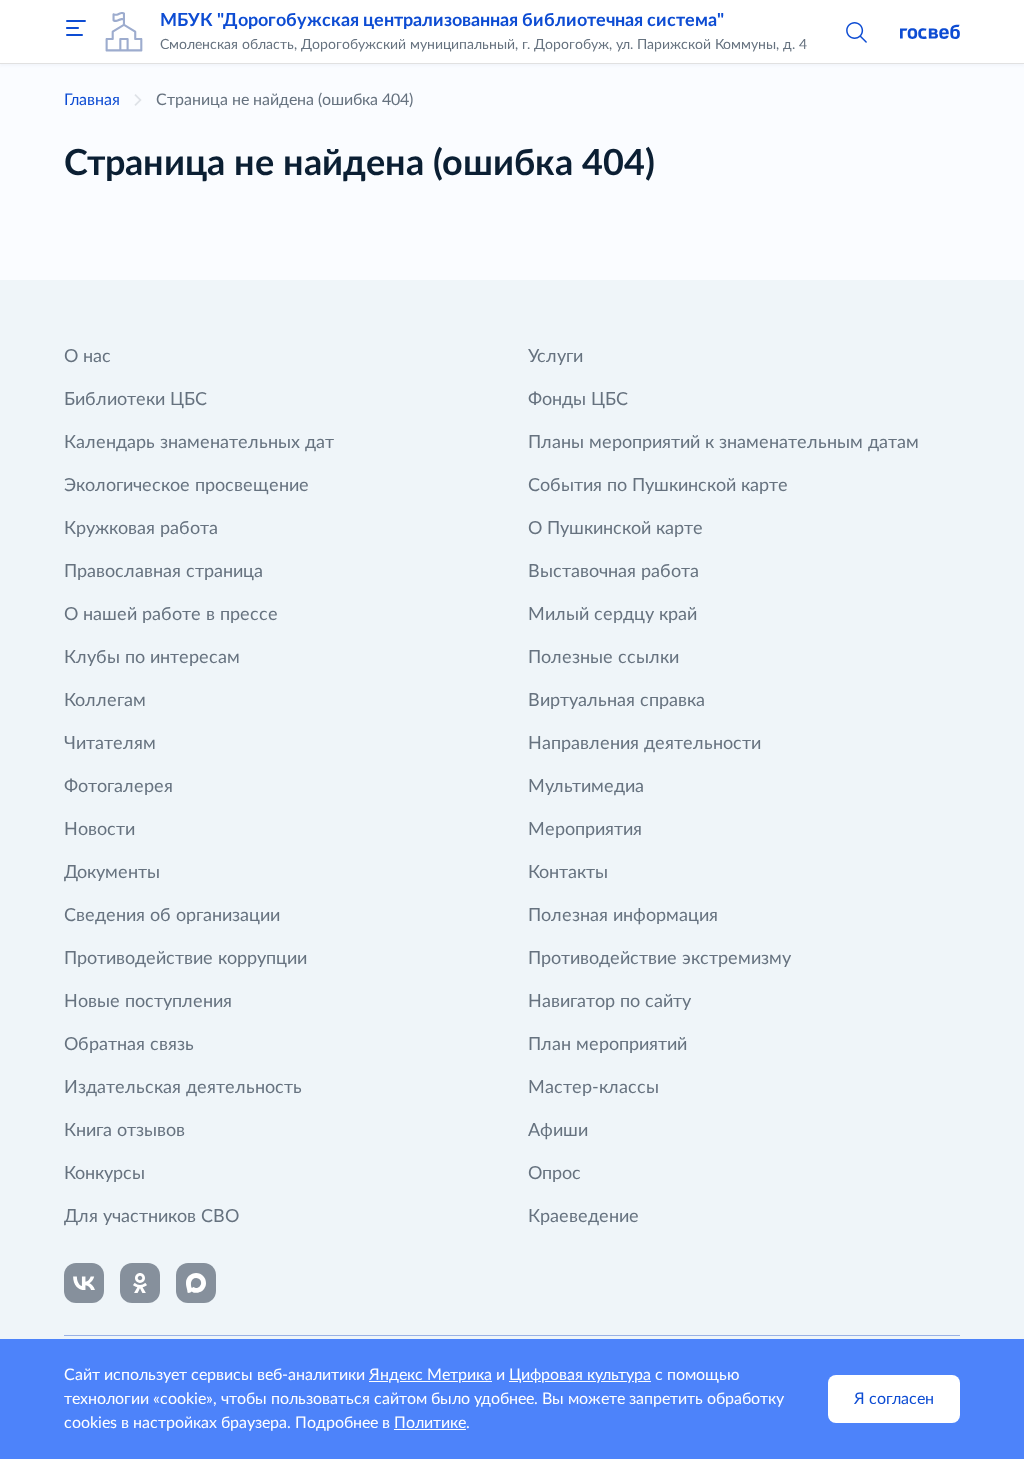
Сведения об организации (172, 916)
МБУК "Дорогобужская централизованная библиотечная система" (442, 21)
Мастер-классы (593, 1088)
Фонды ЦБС (578, 400)
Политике (430, 1423)
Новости (99, 830)
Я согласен (894, 1399)
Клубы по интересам (152, 658)
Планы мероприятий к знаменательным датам (723, 443)
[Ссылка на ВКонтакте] (84, 1283)
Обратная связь (129, 1045)
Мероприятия (585, 830)
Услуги (555, 357)
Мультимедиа (586, 787)
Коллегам (105, 701)
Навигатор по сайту (609, 1002)
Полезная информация (623, 916)
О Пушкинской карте (615, 529)
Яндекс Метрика (430, 1375)
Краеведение (583, 1217)
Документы (112, 873)
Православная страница (163, 572)
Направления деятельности (644, 744)
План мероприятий (607, 1045)
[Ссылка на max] (196, 1283)
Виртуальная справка (616, 701)
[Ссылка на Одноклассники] (140, 1283)
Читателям (110, 744)
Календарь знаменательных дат (199, 443)
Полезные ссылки (603, 658)
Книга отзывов (124, 1131)
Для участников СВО (151, 1217)
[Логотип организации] (124, 32)
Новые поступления (148, 1002)
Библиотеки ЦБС (135, 400)
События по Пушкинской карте (658, 486)
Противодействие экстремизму (659, 959)
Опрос (554, 1174)
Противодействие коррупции (185, 959)
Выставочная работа (613, 572)
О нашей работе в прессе (171, 615)
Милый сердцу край (612, 615)
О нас (87, 357)
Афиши (558, 1131)
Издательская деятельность (183, 1088)
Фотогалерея (118, 787)
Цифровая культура (580, 1375)
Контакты (568, 873)
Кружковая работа (141, 529)
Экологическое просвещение (186, 486)
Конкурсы (104, 1174)
